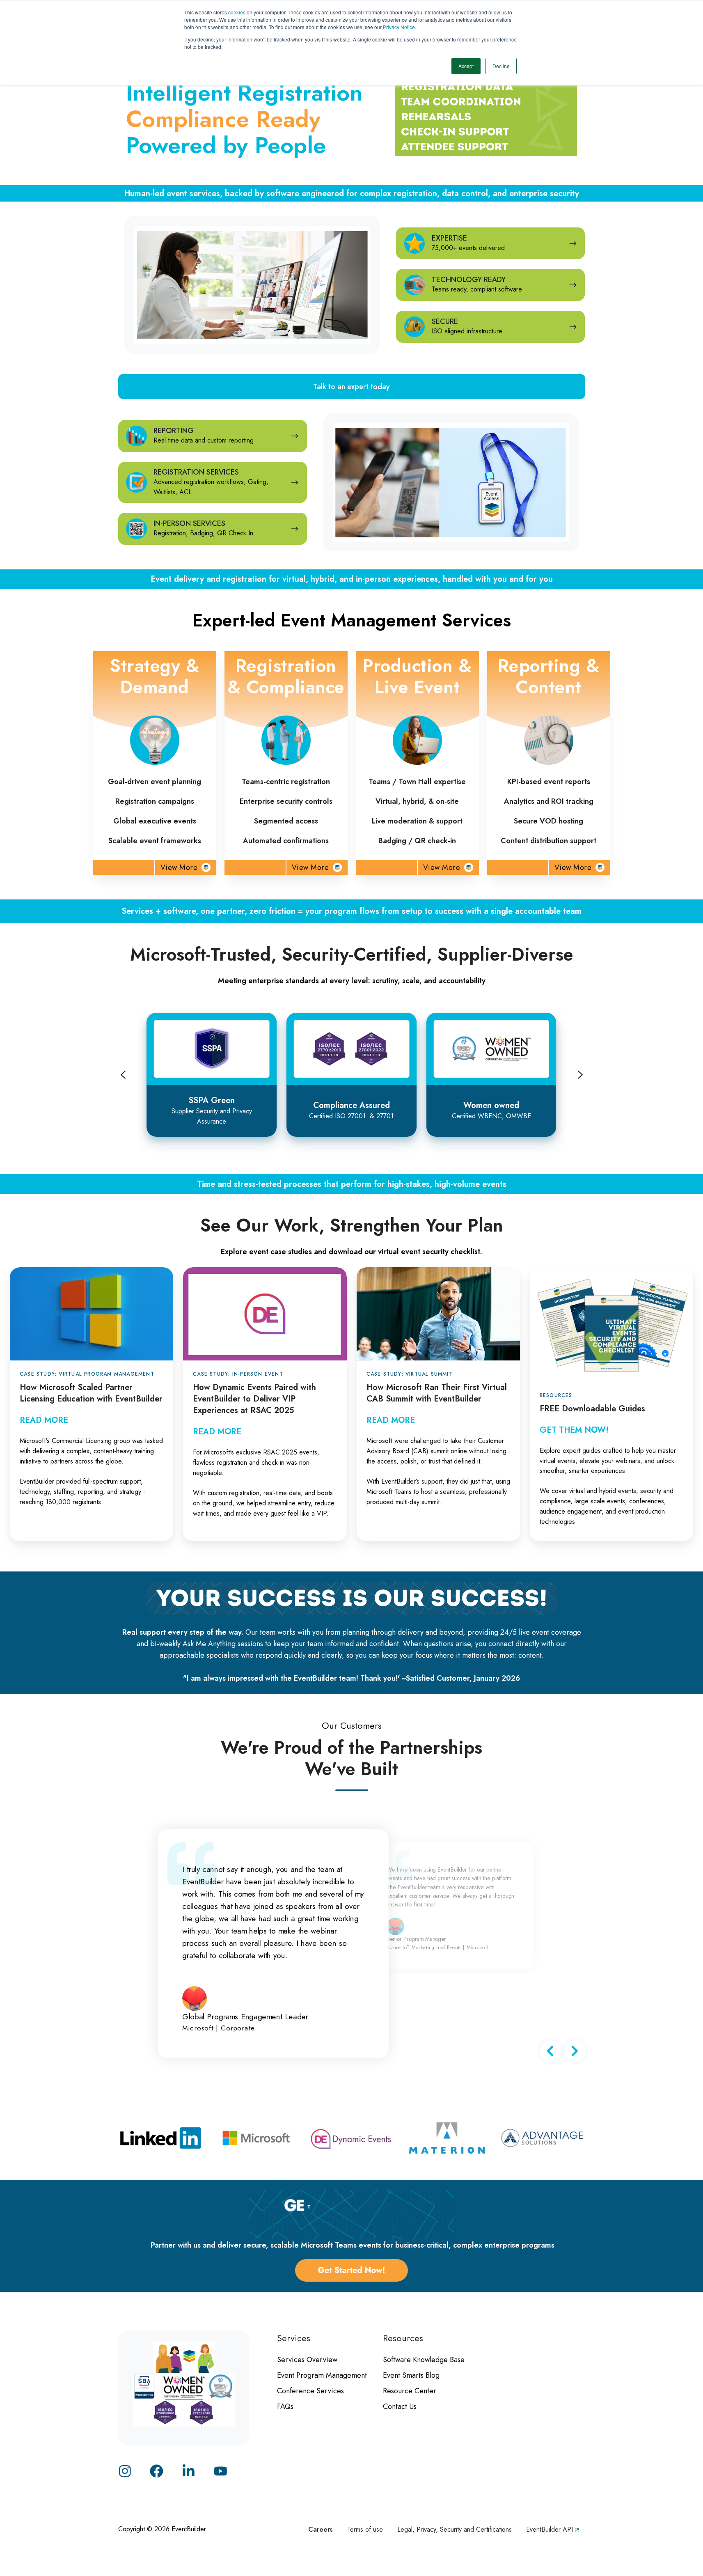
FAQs (285, 2406)
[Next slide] (580, 1075)
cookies (237, 12)
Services (294, 2338)
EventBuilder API (551, 2529)
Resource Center (410, 2391)
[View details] (221, 2471)
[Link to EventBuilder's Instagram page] (125, 2471)
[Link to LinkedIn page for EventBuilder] (189, 2471)
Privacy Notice (399, 27)
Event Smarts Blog (411, 2375)
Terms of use (365, 2529)
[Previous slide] (123, 1075)
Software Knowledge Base (424, 2360)
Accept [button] (466, 66)
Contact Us (400, 2406)
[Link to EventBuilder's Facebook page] (157, 2471)
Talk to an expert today (351, 387)
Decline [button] (501, 66)
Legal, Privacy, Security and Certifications (455, 2529)
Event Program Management (322, 2375)
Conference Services (310, 2391)
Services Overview (307, 2360)
